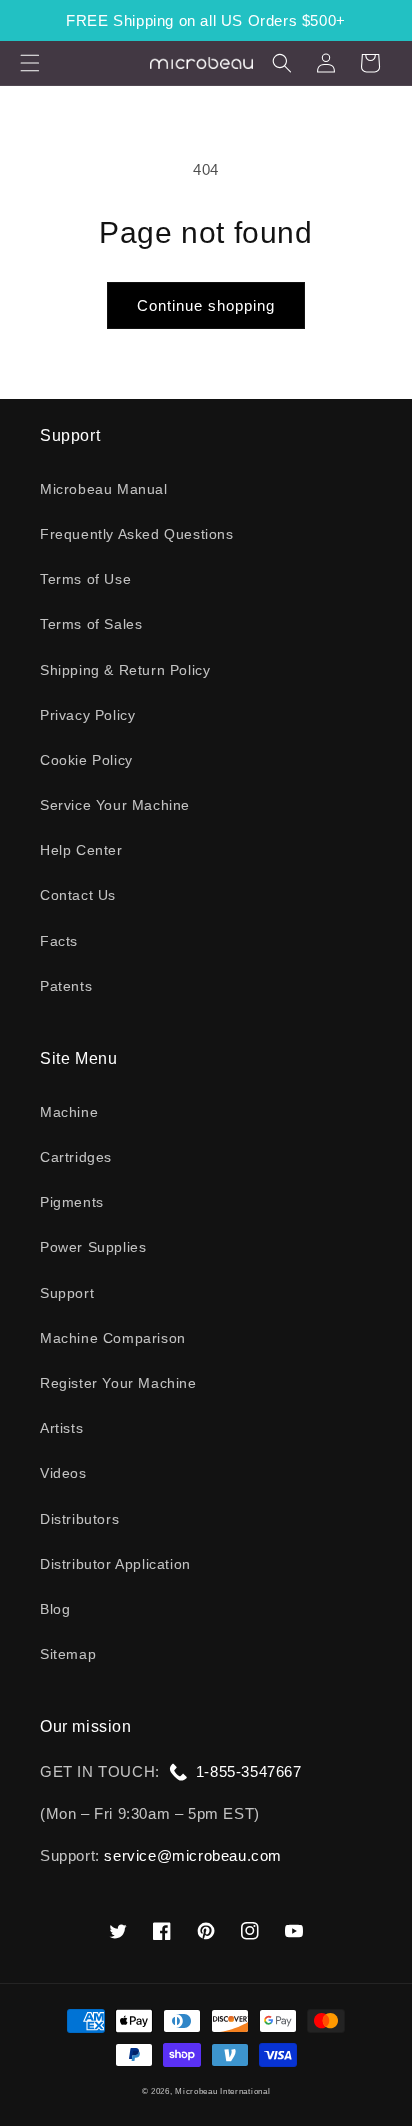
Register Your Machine (118, 1383)
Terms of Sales (91, 624)
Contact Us (78, 895)
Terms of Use (85, 579)
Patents (66, 986)
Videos (63, 1473)
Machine (69, 1112)
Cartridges (76, 1157)
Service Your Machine (115, 805)
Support (67, 1293)
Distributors (79, 1519)
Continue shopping (206, 305)
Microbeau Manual (104, 489)
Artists (61, 1428)
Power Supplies (93, 1247)
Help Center (81, 850)
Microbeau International (222, 2091)
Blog (55, 1609)
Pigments (72, 1202)
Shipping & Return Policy (125, 670)
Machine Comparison (113, 1338)
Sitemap (68, 1654)
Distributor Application (115, 1564)
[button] (30, 63)
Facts (59, 941)
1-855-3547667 (249, 1771)
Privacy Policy (87, 715)
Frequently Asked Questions (137, 534)
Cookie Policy (86, 760)
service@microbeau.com (193, 1855)
